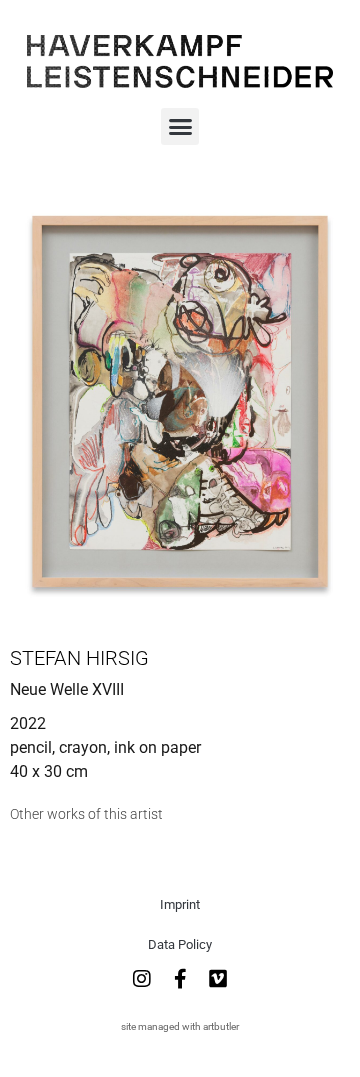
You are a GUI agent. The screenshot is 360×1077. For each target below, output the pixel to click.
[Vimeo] (218, 979)
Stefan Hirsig (79, 658)
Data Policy (180, 944)
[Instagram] (142, 979)
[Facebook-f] (180, 979)
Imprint (180, 904)
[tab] (86, 814)
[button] (180, 127)
